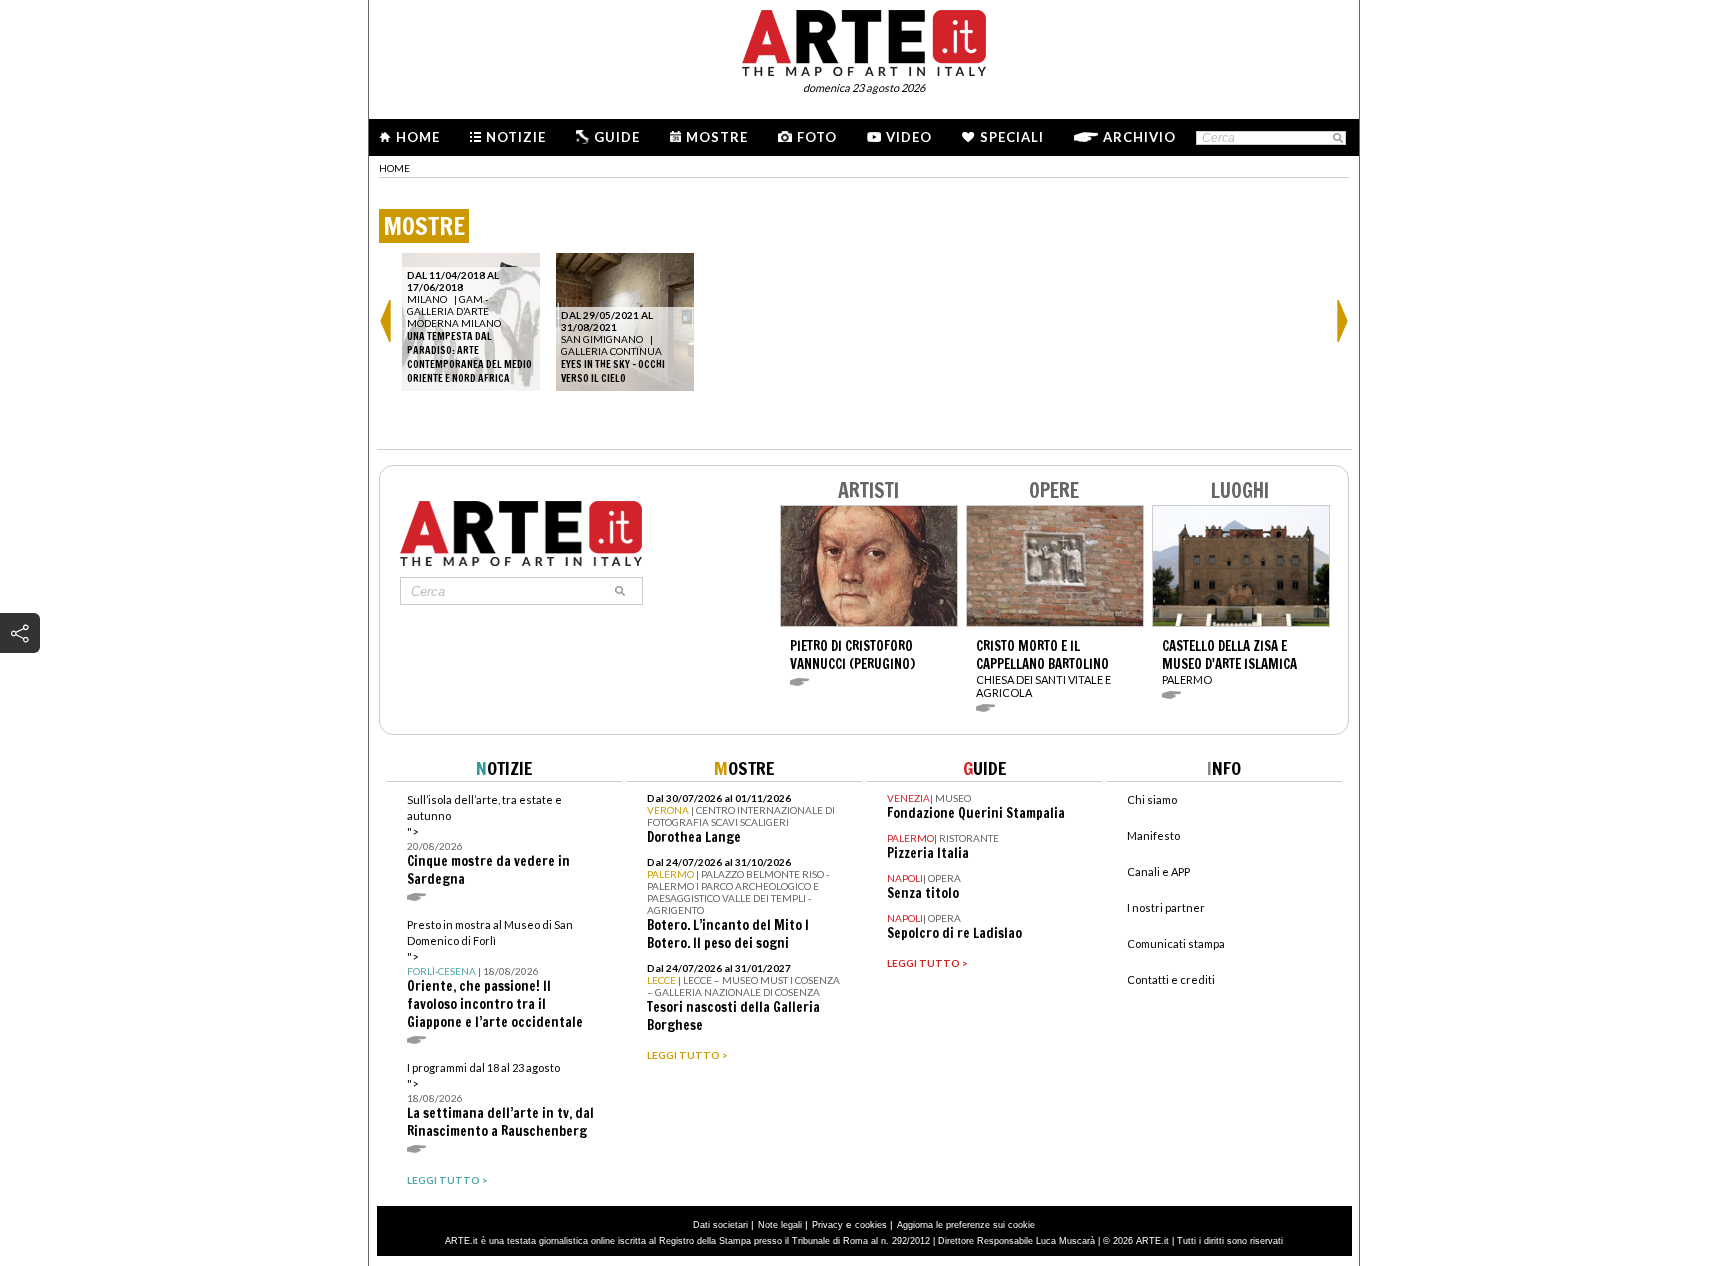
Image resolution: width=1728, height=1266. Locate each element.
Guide (617, 137)
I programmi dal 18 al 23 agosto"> (500, 1100)
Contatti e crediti (1171, 979)
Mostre (717, 137)
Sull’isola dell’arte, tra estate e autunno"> (488, 840)
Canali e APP (1158, 871)
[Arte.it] (864, 40)
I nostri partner (1166, 907)
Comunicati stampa (1176, 943)
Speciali (1012, 137)
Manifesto (1153, 835)
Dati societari (720, 1225)
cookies (871, 1225)
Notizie (516, 137)
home (394, 168)
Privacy (827, 1225)
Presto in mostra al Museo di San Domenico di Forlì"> (495, 974)
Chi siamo (1152, 799)
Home (418, 137)
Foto (817, 137)
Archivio (1139, 137)
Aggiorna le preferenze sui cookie (966, 1225)
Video (909, 137)
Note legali (780, 1225)
